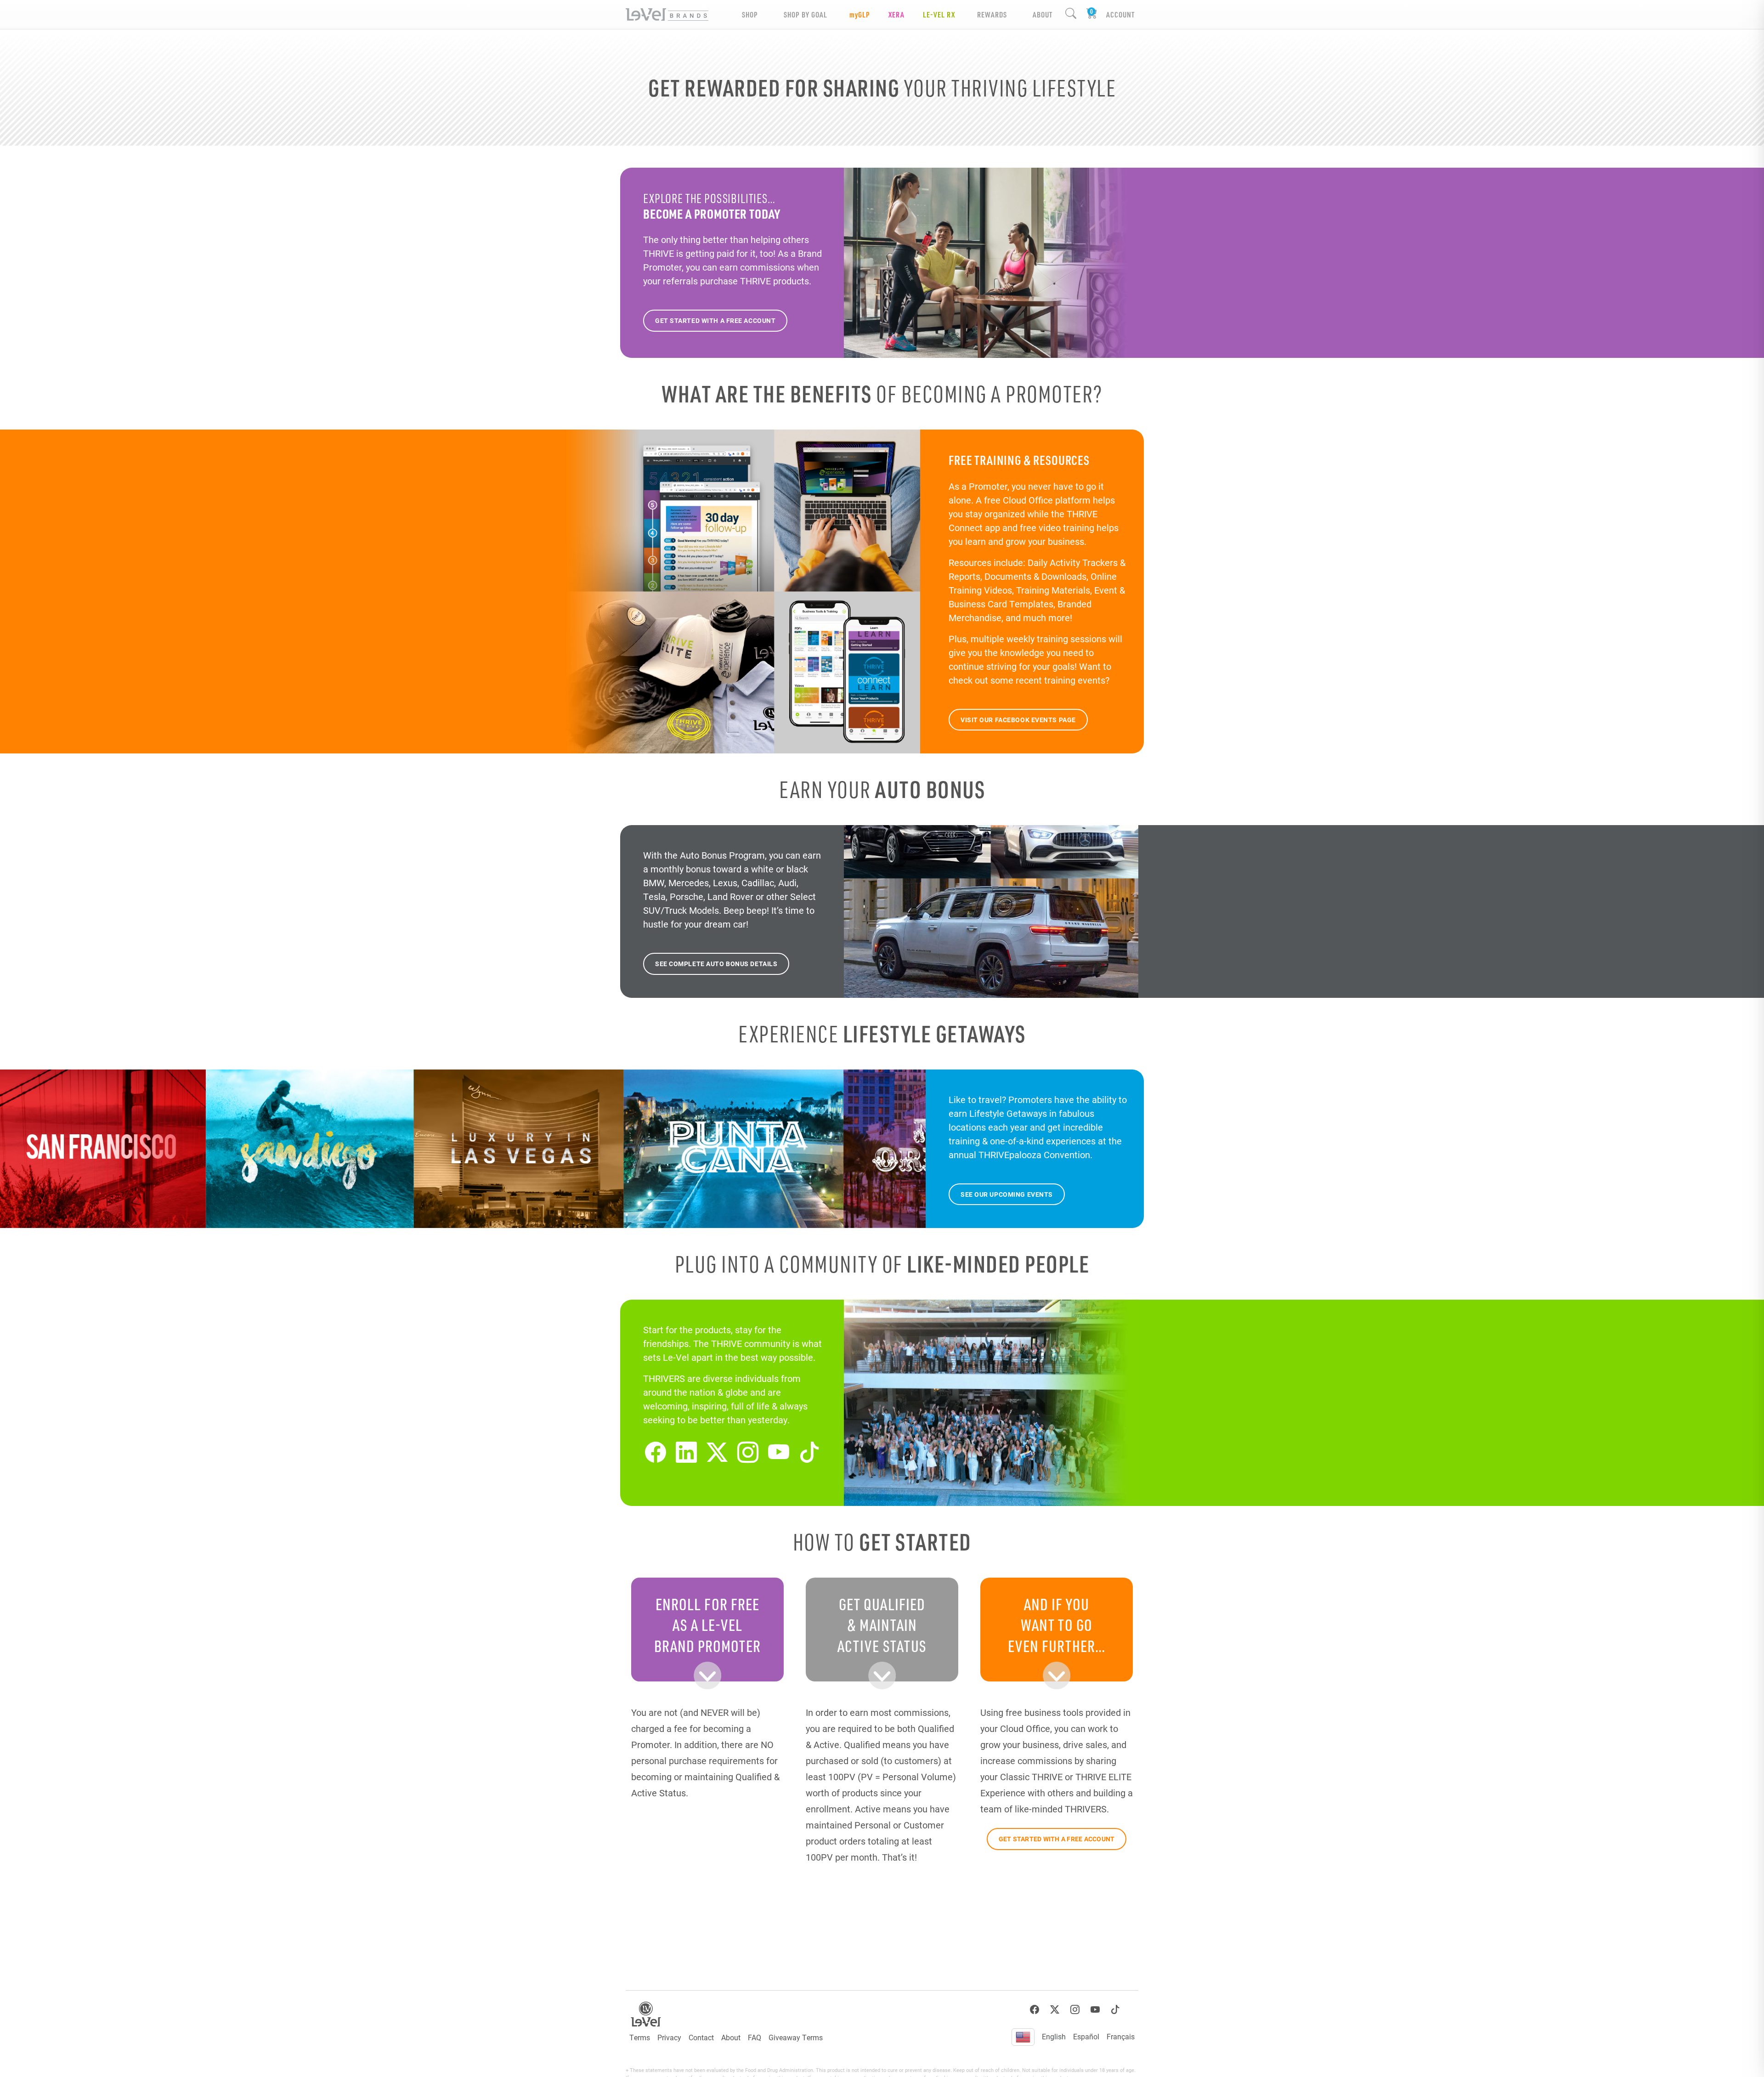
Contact (701, 2037)
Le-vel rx (939, 14)
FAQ (755, 2037)
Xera (896, 14)
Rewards (992, 14)
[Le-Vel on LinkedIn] (686, 1452)
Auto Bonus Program (722, 855)
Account (1120, 14)
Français (1121, 2036)
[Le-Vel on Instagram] (748, 1452)
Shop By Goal (806, 14)
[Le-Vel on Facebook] (656, 1452)
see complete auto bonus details (716, 964)
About (731, 2037)
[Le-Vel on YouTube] (779, 1452)
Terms (640, 2037)
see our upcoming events (1007, 1194)
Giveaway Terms (796, 2037)
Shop (750, 14)
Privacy (669, 2037)
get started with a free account (715, 320)
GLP (860, 14)
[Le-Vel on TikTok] (809, 1452)
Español (1086, 2036)
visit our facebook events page (1018, 720)
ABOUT (1043, 14)
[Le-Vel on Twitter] (717, 1452)
